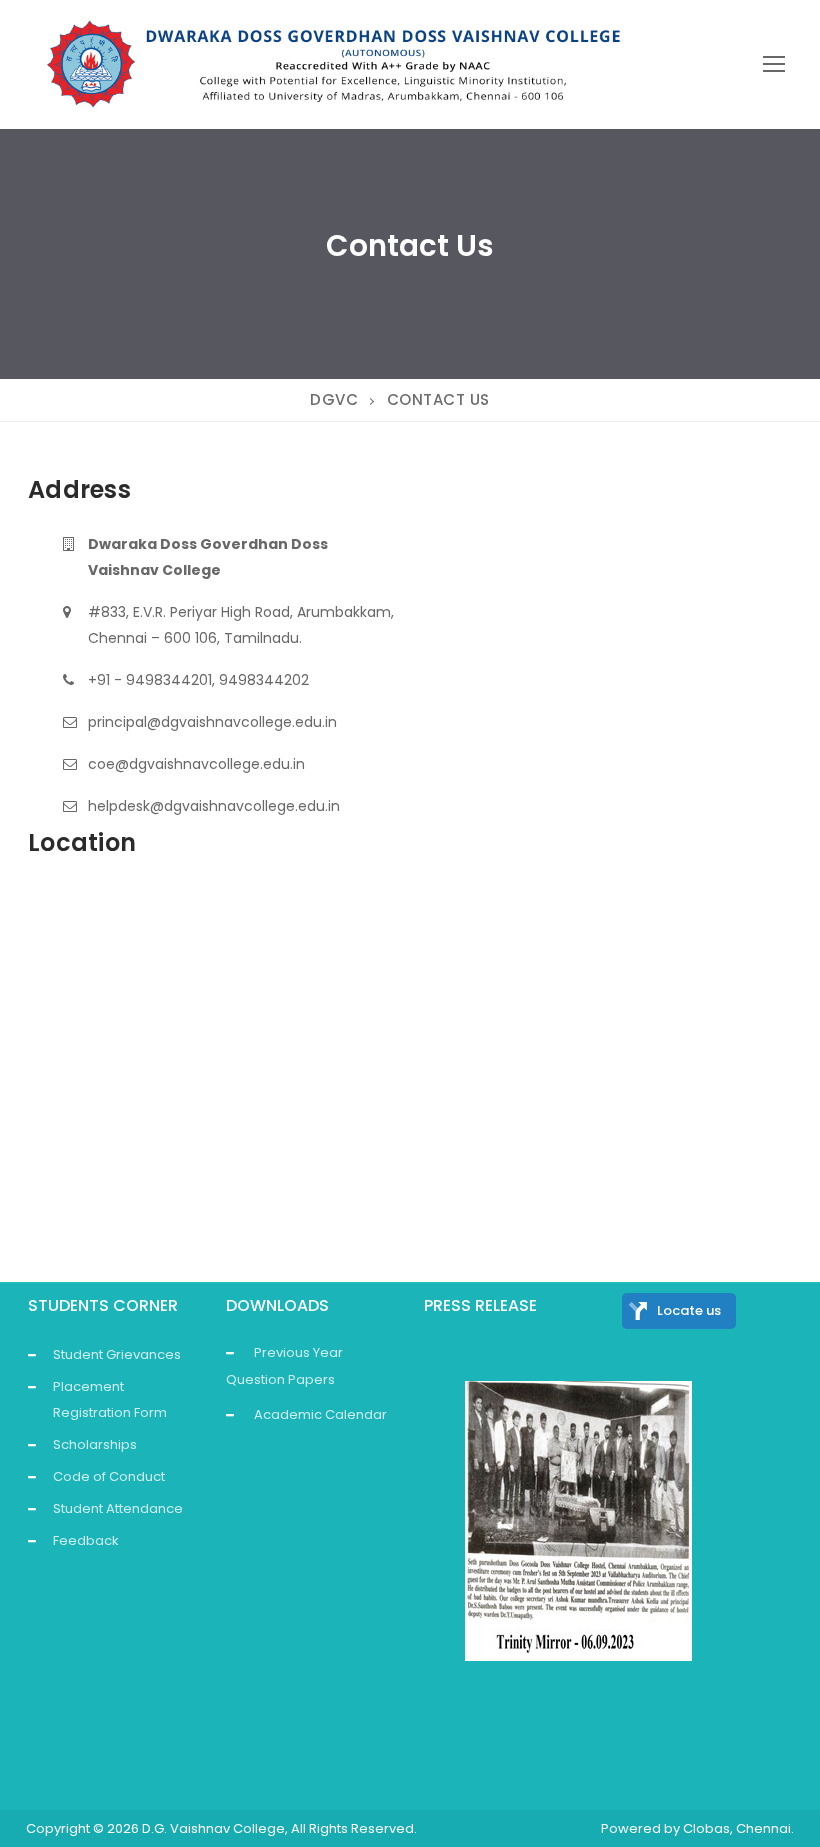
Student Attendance (118, 1508)
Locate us (689, 1310)
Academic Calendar (320, 1414)
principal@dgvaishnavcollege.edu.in (212, 722)
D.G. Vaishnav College (213, 1828)
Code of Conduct (109, 1476)
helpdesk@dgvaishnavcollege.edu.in (214, 806)
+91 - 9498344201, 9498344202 (198, 680)
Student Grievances (117, 1354)
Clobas (706, 1828)
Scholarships (95, 1444)
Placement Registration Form (110, 1399)
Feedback (86, 1540)
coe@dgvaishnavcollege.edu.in (196, 764)
